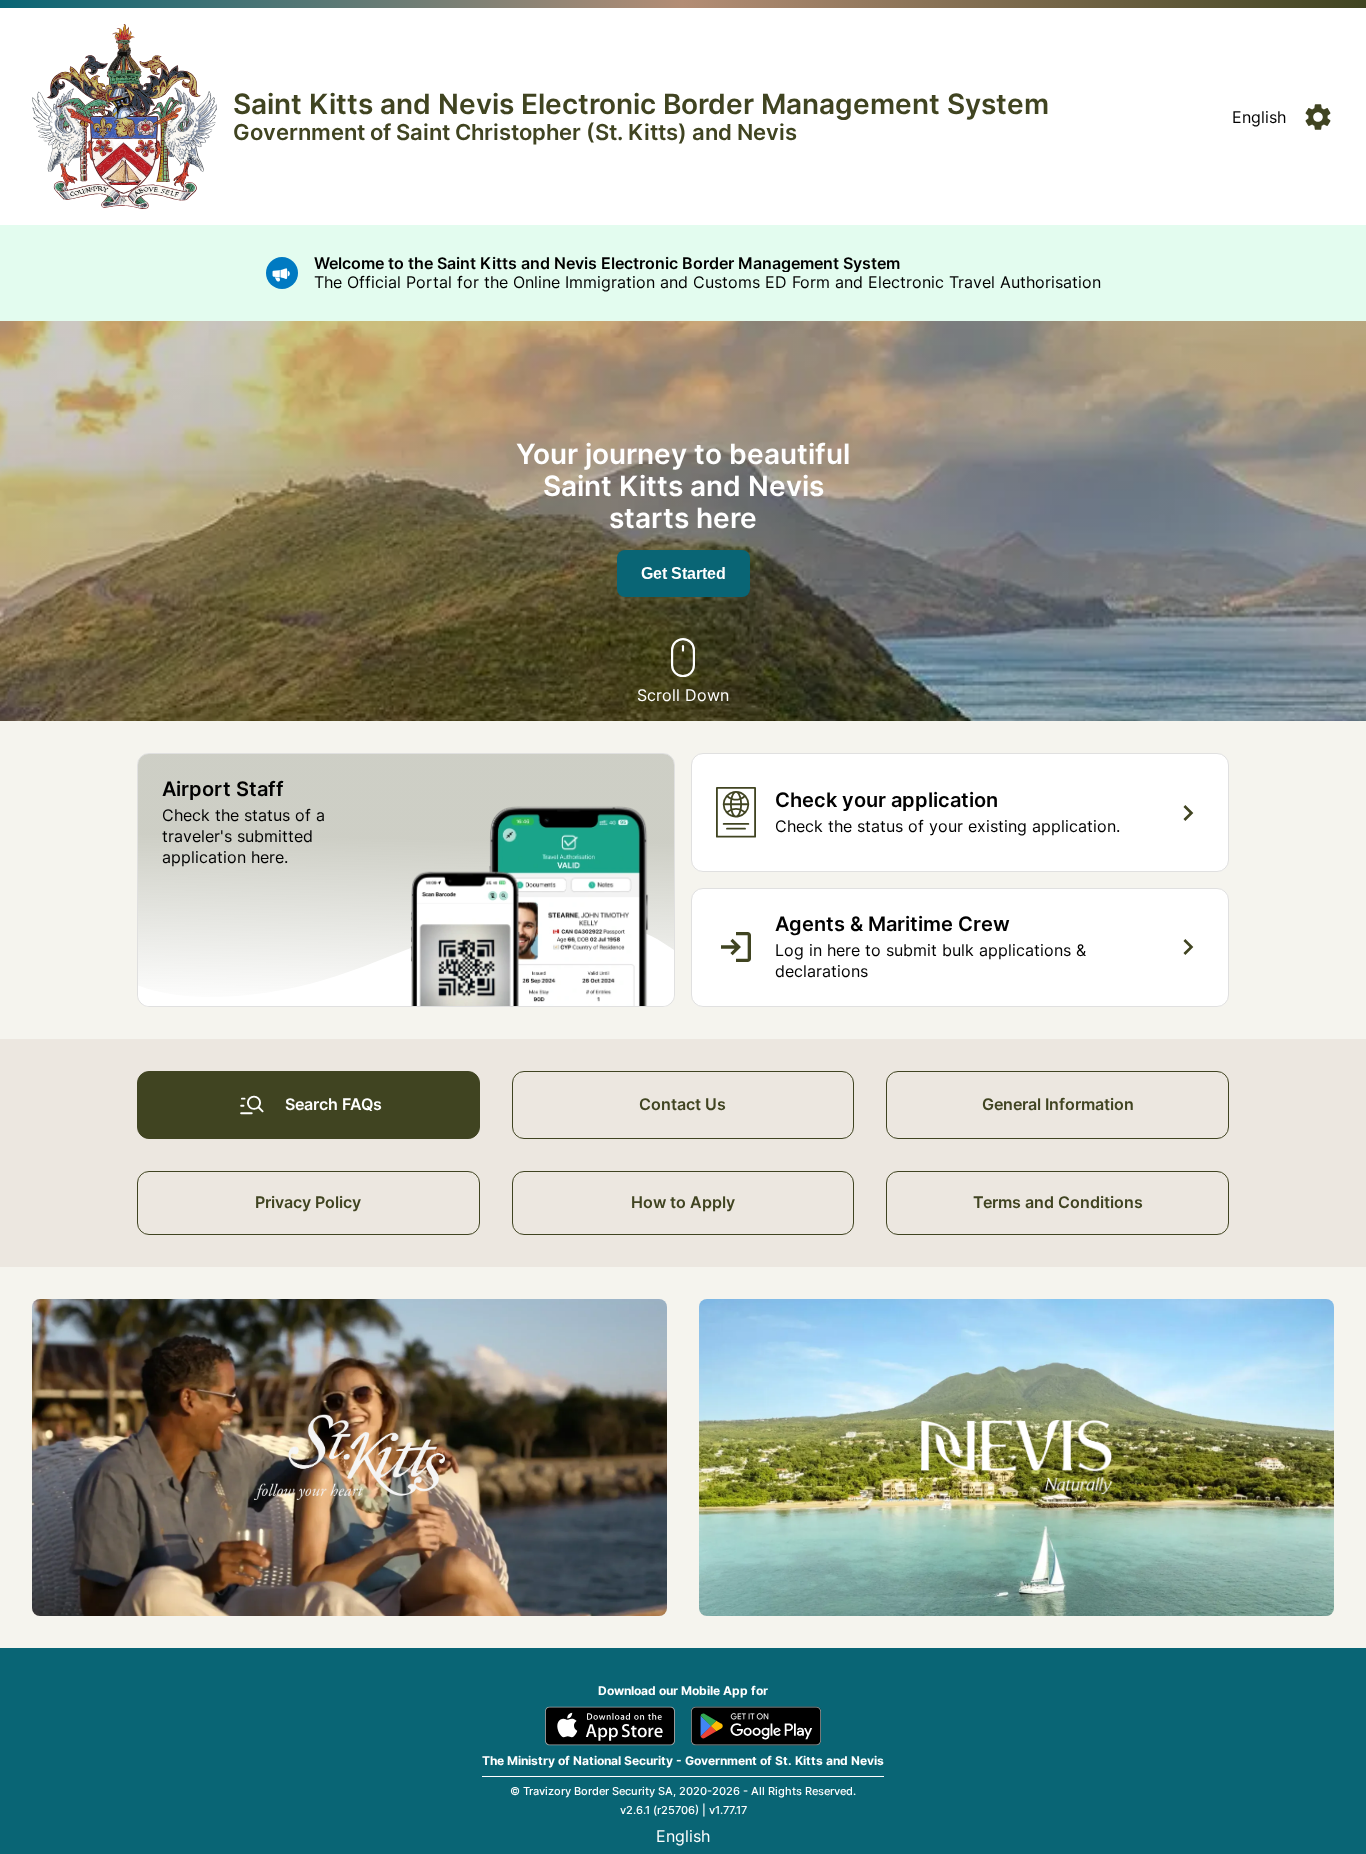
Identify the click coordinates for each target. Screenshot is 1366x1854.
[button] (1259, 117)
